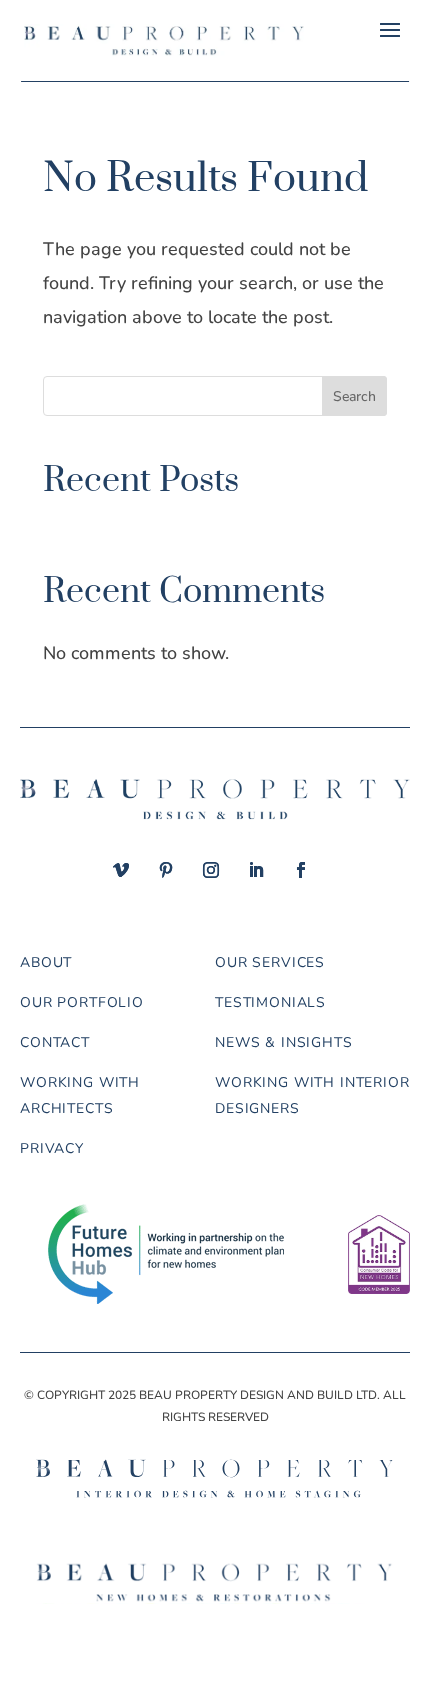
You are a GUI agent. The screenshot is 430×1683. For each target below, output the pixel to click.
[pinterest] (166, 870)
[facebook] (301, 870)
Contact (55, 1042)
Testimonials (270, 1002)
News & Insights (284, 1042)
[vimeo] (121, 870)
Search (354, 396)
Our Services (270, 962)
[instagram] (211, 870)
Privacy (52, 1148)
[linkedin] (256, 870)
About (46, 962)
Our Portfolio (82, 1002)
